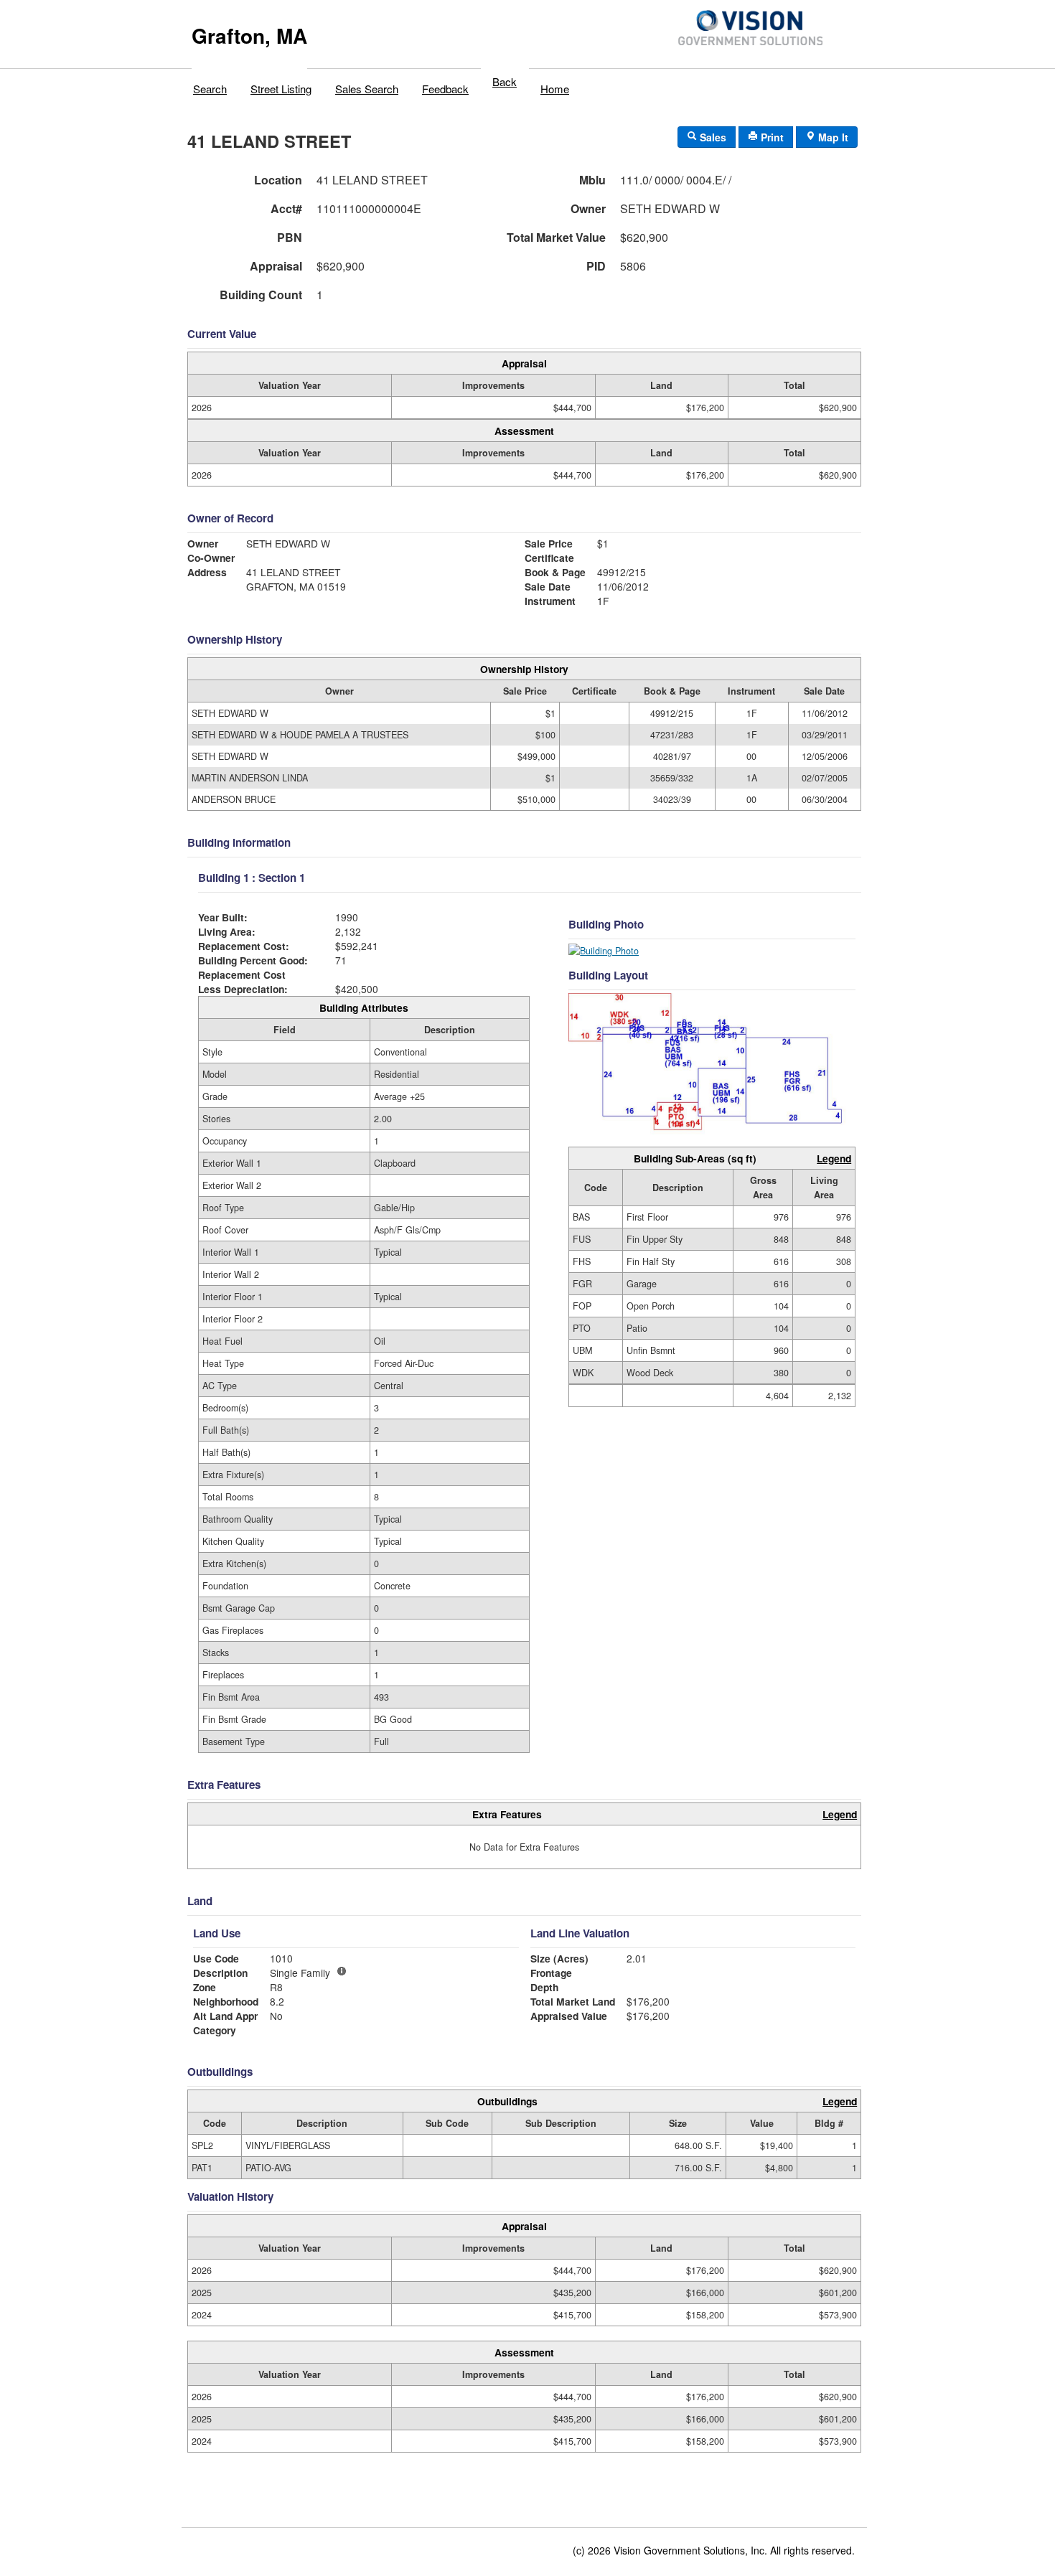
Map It (832, 137)
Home (555, 89)
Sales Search (367, 89)
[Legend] (342, 1971)
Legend (834, 1158)
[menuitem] (210, 85)
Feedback (445, 89)
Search (210, 89)
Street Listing (281, 89)
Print (771, 137)
